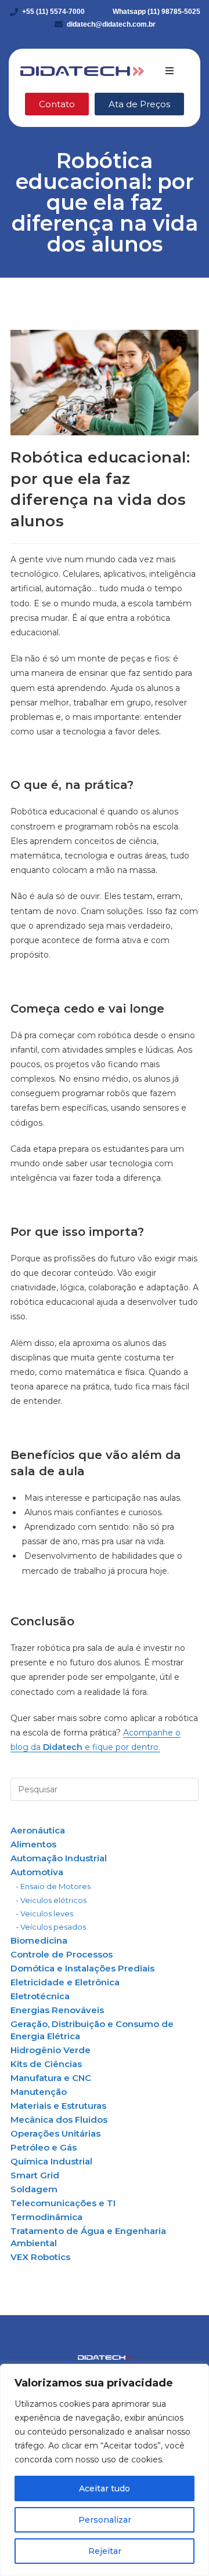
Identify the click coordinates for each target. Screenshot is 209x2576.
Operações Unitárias (55, 2133)
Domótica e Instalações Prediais (82, 1968)
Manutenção (39, 2092)
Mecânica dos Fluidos (59, 2120)
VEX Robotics (40, 2257)
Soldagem (34, 2189)
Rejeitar (105, 2551)
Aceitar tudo (105, 2488)
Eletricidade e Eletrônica (65, 1982)
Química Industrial (51, 2161)
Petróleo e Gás (44, 2147)
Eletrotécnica (40, 1996)
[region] (105, 2470)
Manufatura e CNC (51, 2078)
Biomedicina (39, 1940)
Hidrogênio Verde (51, 2050)
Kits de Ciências (46, 2064)
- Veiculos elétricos (51, 1900)
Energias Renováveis (57, 2010)
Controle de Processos (62, 1954)
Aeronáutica (38, 1830)
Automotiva (37, 1872)
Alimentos (33, 1844)
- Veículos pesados (51, 1927)
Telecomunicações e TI (63, 2203)
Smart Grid (35, 2175)
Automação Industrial (59, 1858)
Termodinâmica (46, 2217)
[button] (170, 71)
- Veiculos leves (44, 1913)
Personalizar (105, 2520)
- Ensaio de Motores (53, 1886)
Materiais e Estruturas (58, 2106)
